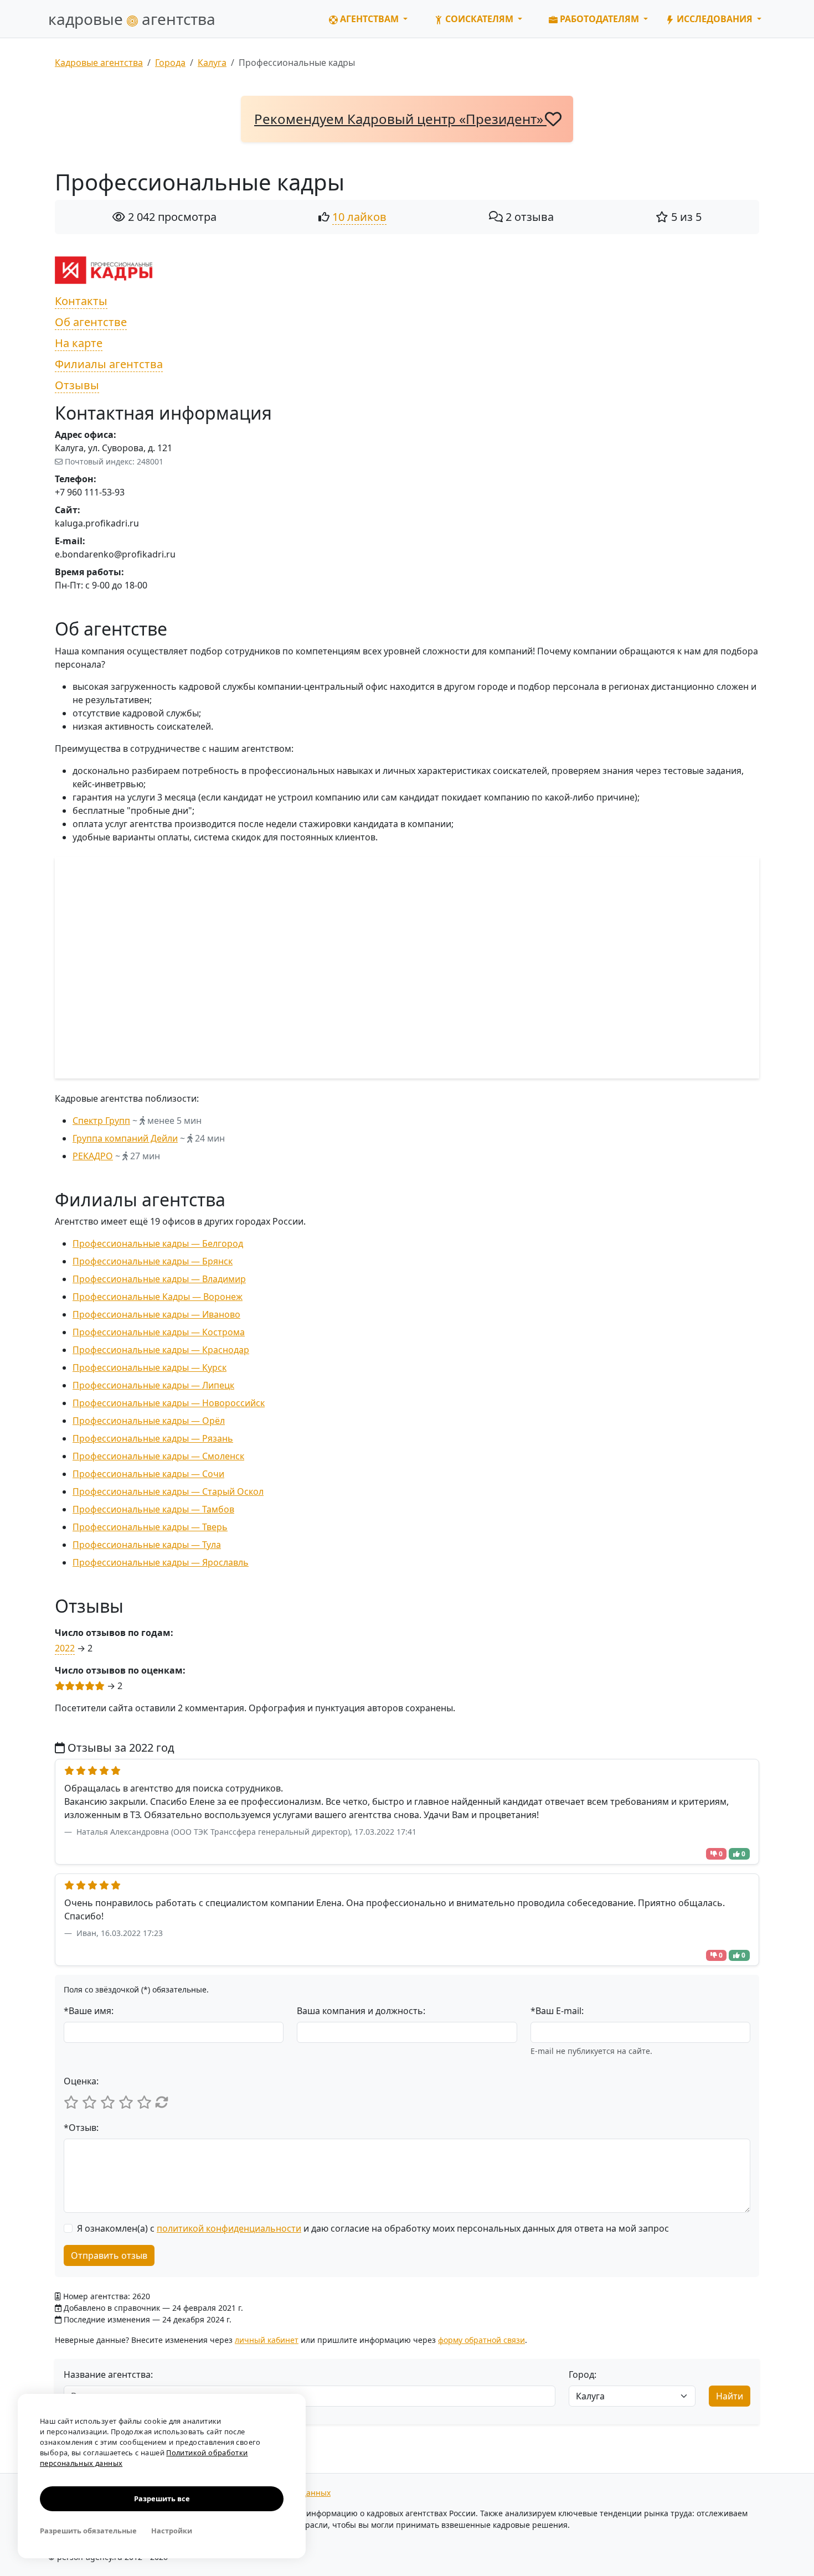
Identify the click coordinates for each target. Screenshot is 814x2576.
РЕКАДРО (93, 1156)
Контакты (81, 301)
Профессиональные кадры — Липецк (153, 1385)
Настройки (172, 2531)
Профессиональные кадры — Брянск (153, 1261)
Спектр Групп (101, 1121)
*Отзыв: (81, 2128)
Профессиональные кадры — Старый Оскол (168, 1491)
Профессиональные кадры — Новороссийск (169, 1403)
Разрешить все (162, 2498)
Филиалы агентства (109, 364)
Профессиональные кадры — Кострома (159, 1332)
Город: (583, 2374)
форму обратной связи (481, 2340)
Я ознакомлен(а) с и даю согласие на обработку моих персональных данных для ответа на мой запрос (373, 2228)
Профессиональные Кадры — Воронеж (158, 1297)
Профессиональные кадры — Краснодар (161, 1350)
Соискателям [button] (479, 19)
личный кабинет (267, 2340)
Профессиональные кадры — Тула (147, 1545)
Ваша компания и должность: (361, 2011)
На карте (79, 343)
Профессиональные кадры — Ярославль (161, 1562)
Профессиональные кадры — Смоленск (158, 1456)
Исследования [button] (715, 19)
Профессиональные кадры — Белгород (158, 1243)
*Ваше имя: (89, 2011)
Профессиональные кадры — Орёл (149, 1421)
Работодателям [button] (599, 19)
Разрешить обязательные (88, 2531)
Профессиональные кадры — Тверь (150, 1527)
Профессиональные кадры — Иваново (156, 1314)
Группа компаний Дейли (125, 1138)
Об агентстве (91, 322)
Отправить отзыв (109, 2255)
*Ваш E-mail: (557, 2011)
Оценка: (81, 2081)
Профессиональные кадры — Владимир (159, 1279)
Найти (730, 2396)
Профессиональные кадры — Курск (150, 1367)
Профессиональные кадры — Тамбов (153, 1509)
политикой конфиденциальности (229, 2228)
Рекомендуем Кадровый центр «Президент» (400, 119)
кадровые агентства (132, 19)
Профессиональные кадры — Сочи (148, 1474)
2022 (65, 1648)
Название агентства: (108, 2374)
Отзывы (77, 385)
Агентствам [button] (369, 19)
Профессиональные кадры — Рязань (153, 1438)
